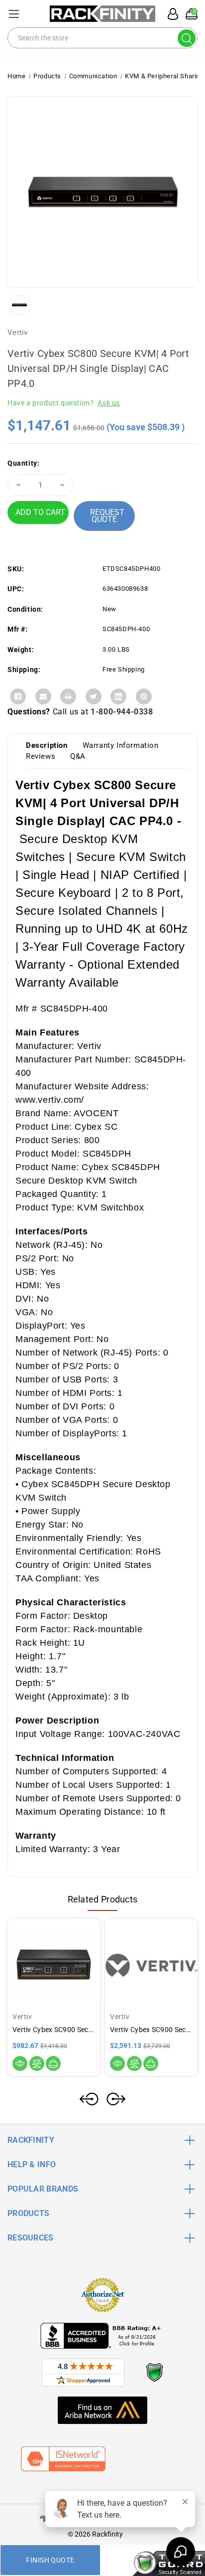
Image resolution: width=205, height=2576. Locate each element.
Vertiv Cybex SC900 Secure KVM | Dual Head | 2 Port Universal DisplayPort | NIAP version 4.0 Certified (54, 2030)
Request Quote (107, 516)
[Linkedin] (118, 696)
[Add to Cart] (53, 2063)
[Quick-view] (20, 2063)
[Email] (43, 696)
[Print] (68, 696)
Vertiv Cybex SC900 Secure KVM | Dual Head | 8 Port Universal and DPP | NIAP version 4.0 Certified (151, 2030)
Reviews (41, 756)
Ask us (109, 403)
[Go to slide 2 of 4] (116, 2099)
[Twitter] (94, 696)
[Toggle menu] (14, 14)
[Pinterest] (144, 696)
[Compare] (37, 2063)
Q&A (78, 756)
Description (47, 745)
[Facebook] (18, 696)
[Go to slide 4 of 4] (89, 2099)
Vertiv (18, 333)
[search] (187, 38)
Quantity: (23, 463)
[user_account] (170, 14)
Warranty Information (121, 745)
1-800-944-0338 (122, 712)
